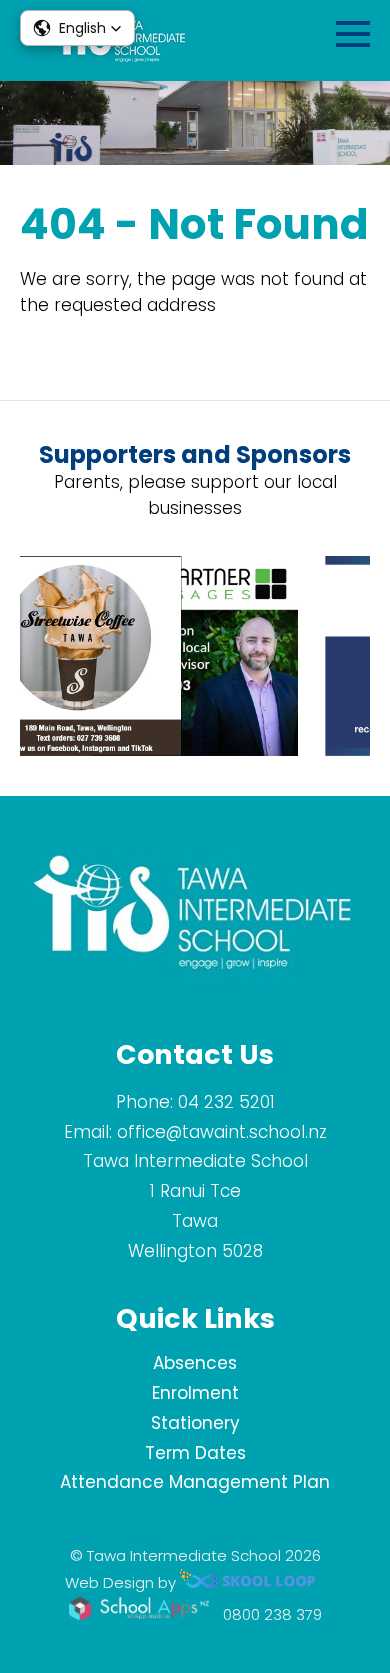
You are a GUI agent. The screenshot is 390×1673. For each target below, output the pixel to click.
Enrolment (195, 1393)
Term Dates (195, 1453)
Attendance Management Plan (195, 1482)
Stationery (195, 1423)
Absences (195, 1363)
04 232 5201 (226, 1102)
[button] (77, 28)
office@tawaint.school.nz (222, 1132)
